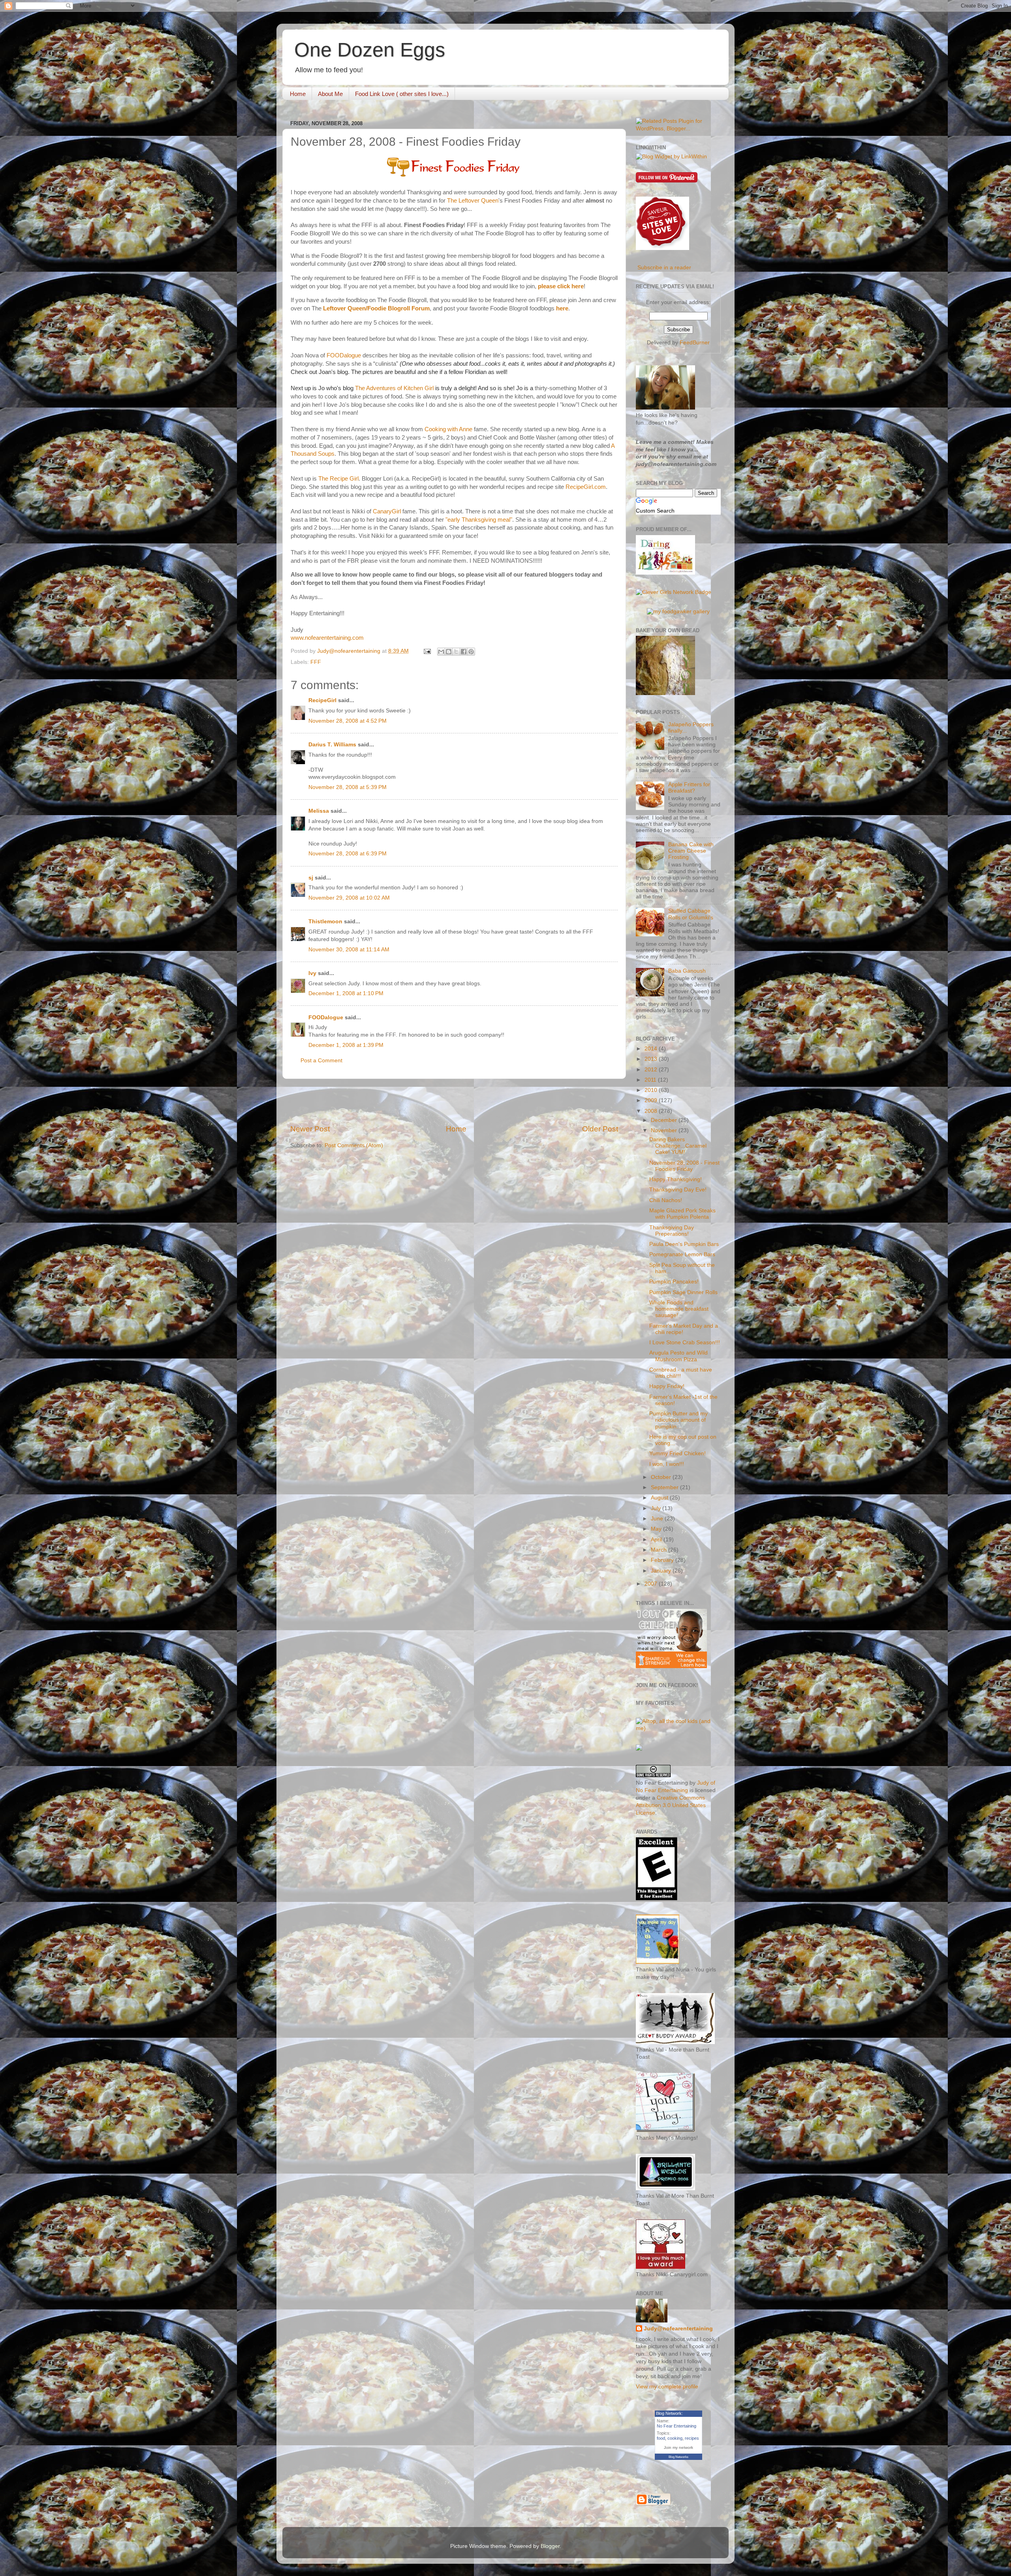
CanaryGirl (387, 511)
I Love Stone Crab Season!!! (685, 1342)
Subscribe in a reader (664, 268)
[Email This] (441, 652)
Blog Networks (678, 2457)
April (657, 1540)
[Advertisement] (454, 1101)
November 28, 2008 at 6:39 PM (348, 854)
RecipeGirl (322, 700)
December (665, 1120)
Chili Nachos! (666, 1200)
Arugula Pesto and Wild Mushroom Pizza (678, 1356)
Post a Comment (321, 1061)
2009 (652, 1100)
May (657, 1529)
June (658, 1519)
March (660, 1550)
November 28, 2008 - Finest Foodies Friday (684, 1166)
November (665, 1130)
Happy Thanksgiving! (676, 1179)
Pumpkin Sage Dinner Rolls (683, 1292)
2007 (652, 1584)
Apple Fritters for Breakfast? (689, 788)
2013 (652, 1059)
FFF (316, 662)
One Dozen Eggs (370, 50)
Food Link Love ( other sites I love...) (402, 94)
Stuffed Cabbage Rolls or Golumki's (691, 914)
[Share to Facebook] (464, 652)
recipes (692, 2438)
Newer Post (310, 1129)
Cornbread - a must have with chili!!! (681, 1373)
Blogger (550, 2546)
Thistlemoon (325, 922)
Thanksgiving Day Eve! (678, 1190)
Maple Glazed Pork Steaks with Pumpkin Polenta (682, 1214)
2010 (652, 1090)
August (660, 1498)
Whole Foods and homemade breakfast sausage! (679, 1309)
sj (311, 878)
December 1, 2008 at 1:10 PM (346, 993)
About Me (330, 94)
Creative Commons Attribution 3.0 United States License (671, 1805)
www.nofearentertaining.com (327, 638)
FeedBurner (695, 343)
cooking (675, 2438)
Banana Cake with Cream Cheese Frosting (691, 851)
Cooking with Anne (448, 429)
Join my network (678, 2447)
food (661, 2438)
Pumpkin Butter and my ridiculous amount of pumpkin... (678, 1420)
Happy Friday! (667, 1386)
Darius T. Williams (332, 745)
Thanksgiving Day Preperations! (672, 1231)
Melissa (319, 811)
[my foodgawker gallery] (678, 612)
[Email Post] (427, 651)
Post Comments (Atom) (354, 1145)
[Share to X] (456, 652)
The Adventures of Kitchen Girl (394, 388)
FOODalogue (344, 355)
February (663, 1560)
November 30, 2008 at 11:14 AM (349, 950)
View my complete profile (667, 2387)
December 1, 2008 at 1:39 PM (346, 1045)
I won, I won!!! (667, 1464)
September (665, 1487)
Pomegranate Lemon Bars (682, 1254)
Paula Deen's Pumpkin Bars (684, 1244)
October (662, 1477)
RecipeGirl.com (586, 487)
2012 (652, 1070)
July (657, 1508)
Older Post (600, 1129)
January (662, 1571)
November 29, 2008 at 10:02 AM (349, 898)
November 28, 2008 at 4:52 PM (348, 721)
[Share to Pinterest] (471, 652)
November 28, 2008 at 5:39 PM (348, 787)
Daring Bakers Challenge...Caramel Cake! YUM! (678, 1146)
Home (298, 94)
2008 (652, 1111)
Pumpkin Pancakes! (674, 1282)
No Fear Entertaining (677, 2426)
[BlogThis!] (449, 652)
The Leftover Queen (473, 201)
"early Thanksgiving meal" (479, 520)
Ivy (312, 973)
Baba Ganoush (687, 971)
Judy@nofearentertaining (678, 2329)
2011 (651, 1080)
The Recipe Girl (338, 479)
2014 (652, 1049)
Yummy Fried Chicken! (677, 1453)
